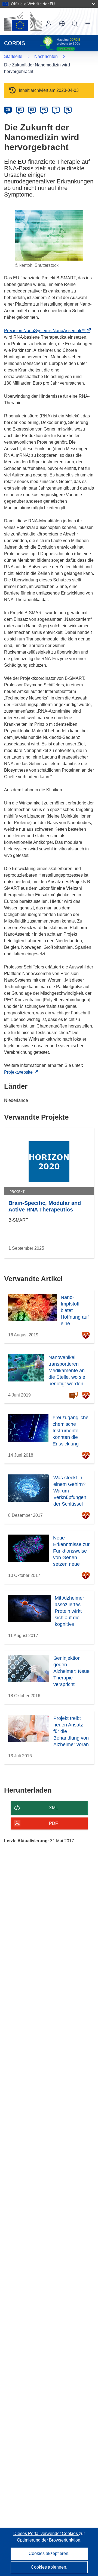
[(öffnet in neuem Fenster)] (23, 21)
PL (68, 110)
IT (56, 110)
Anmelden (49, 24)
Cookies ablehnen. (49, 2567)
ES (32, 110)
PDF (53, 1823)
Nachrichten (46, 56)
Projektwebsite (20, 1072)
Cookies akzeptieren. (49, 2553)
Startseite (13, 56)
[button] (62, 24)
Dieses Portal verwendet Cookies (46, 2533)
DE (8, 110)
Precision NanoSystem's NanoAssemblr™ (47, 331)
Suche (75, 24)
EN (20, 110)
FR (44, 110)
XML (53, 1808)
